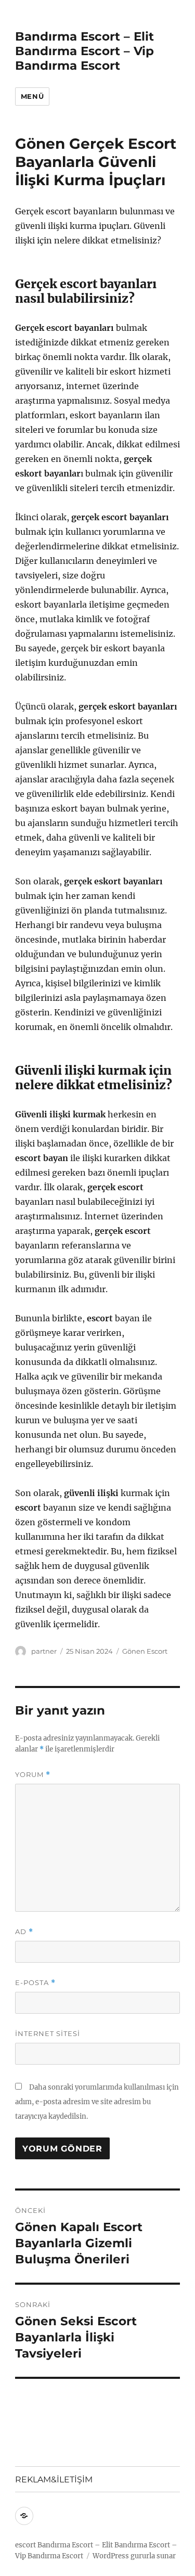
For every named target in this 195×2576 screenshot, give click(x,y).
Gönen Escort (145, 1651)
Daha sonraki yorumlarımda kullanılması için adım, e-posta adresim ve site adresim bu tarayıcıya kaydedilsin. (97, 2102)
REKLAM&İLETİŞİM (54, 2480)
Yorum (33, 1775)
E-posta (35, 1983)
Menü (32, 96)
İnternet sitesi (48, 2033)
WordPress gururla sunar (134, 2556)
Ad (24, 1932)
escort (25, 2545)
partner (44, 1651)
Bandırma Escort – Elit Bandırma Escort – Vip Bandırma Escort (84, 51)
